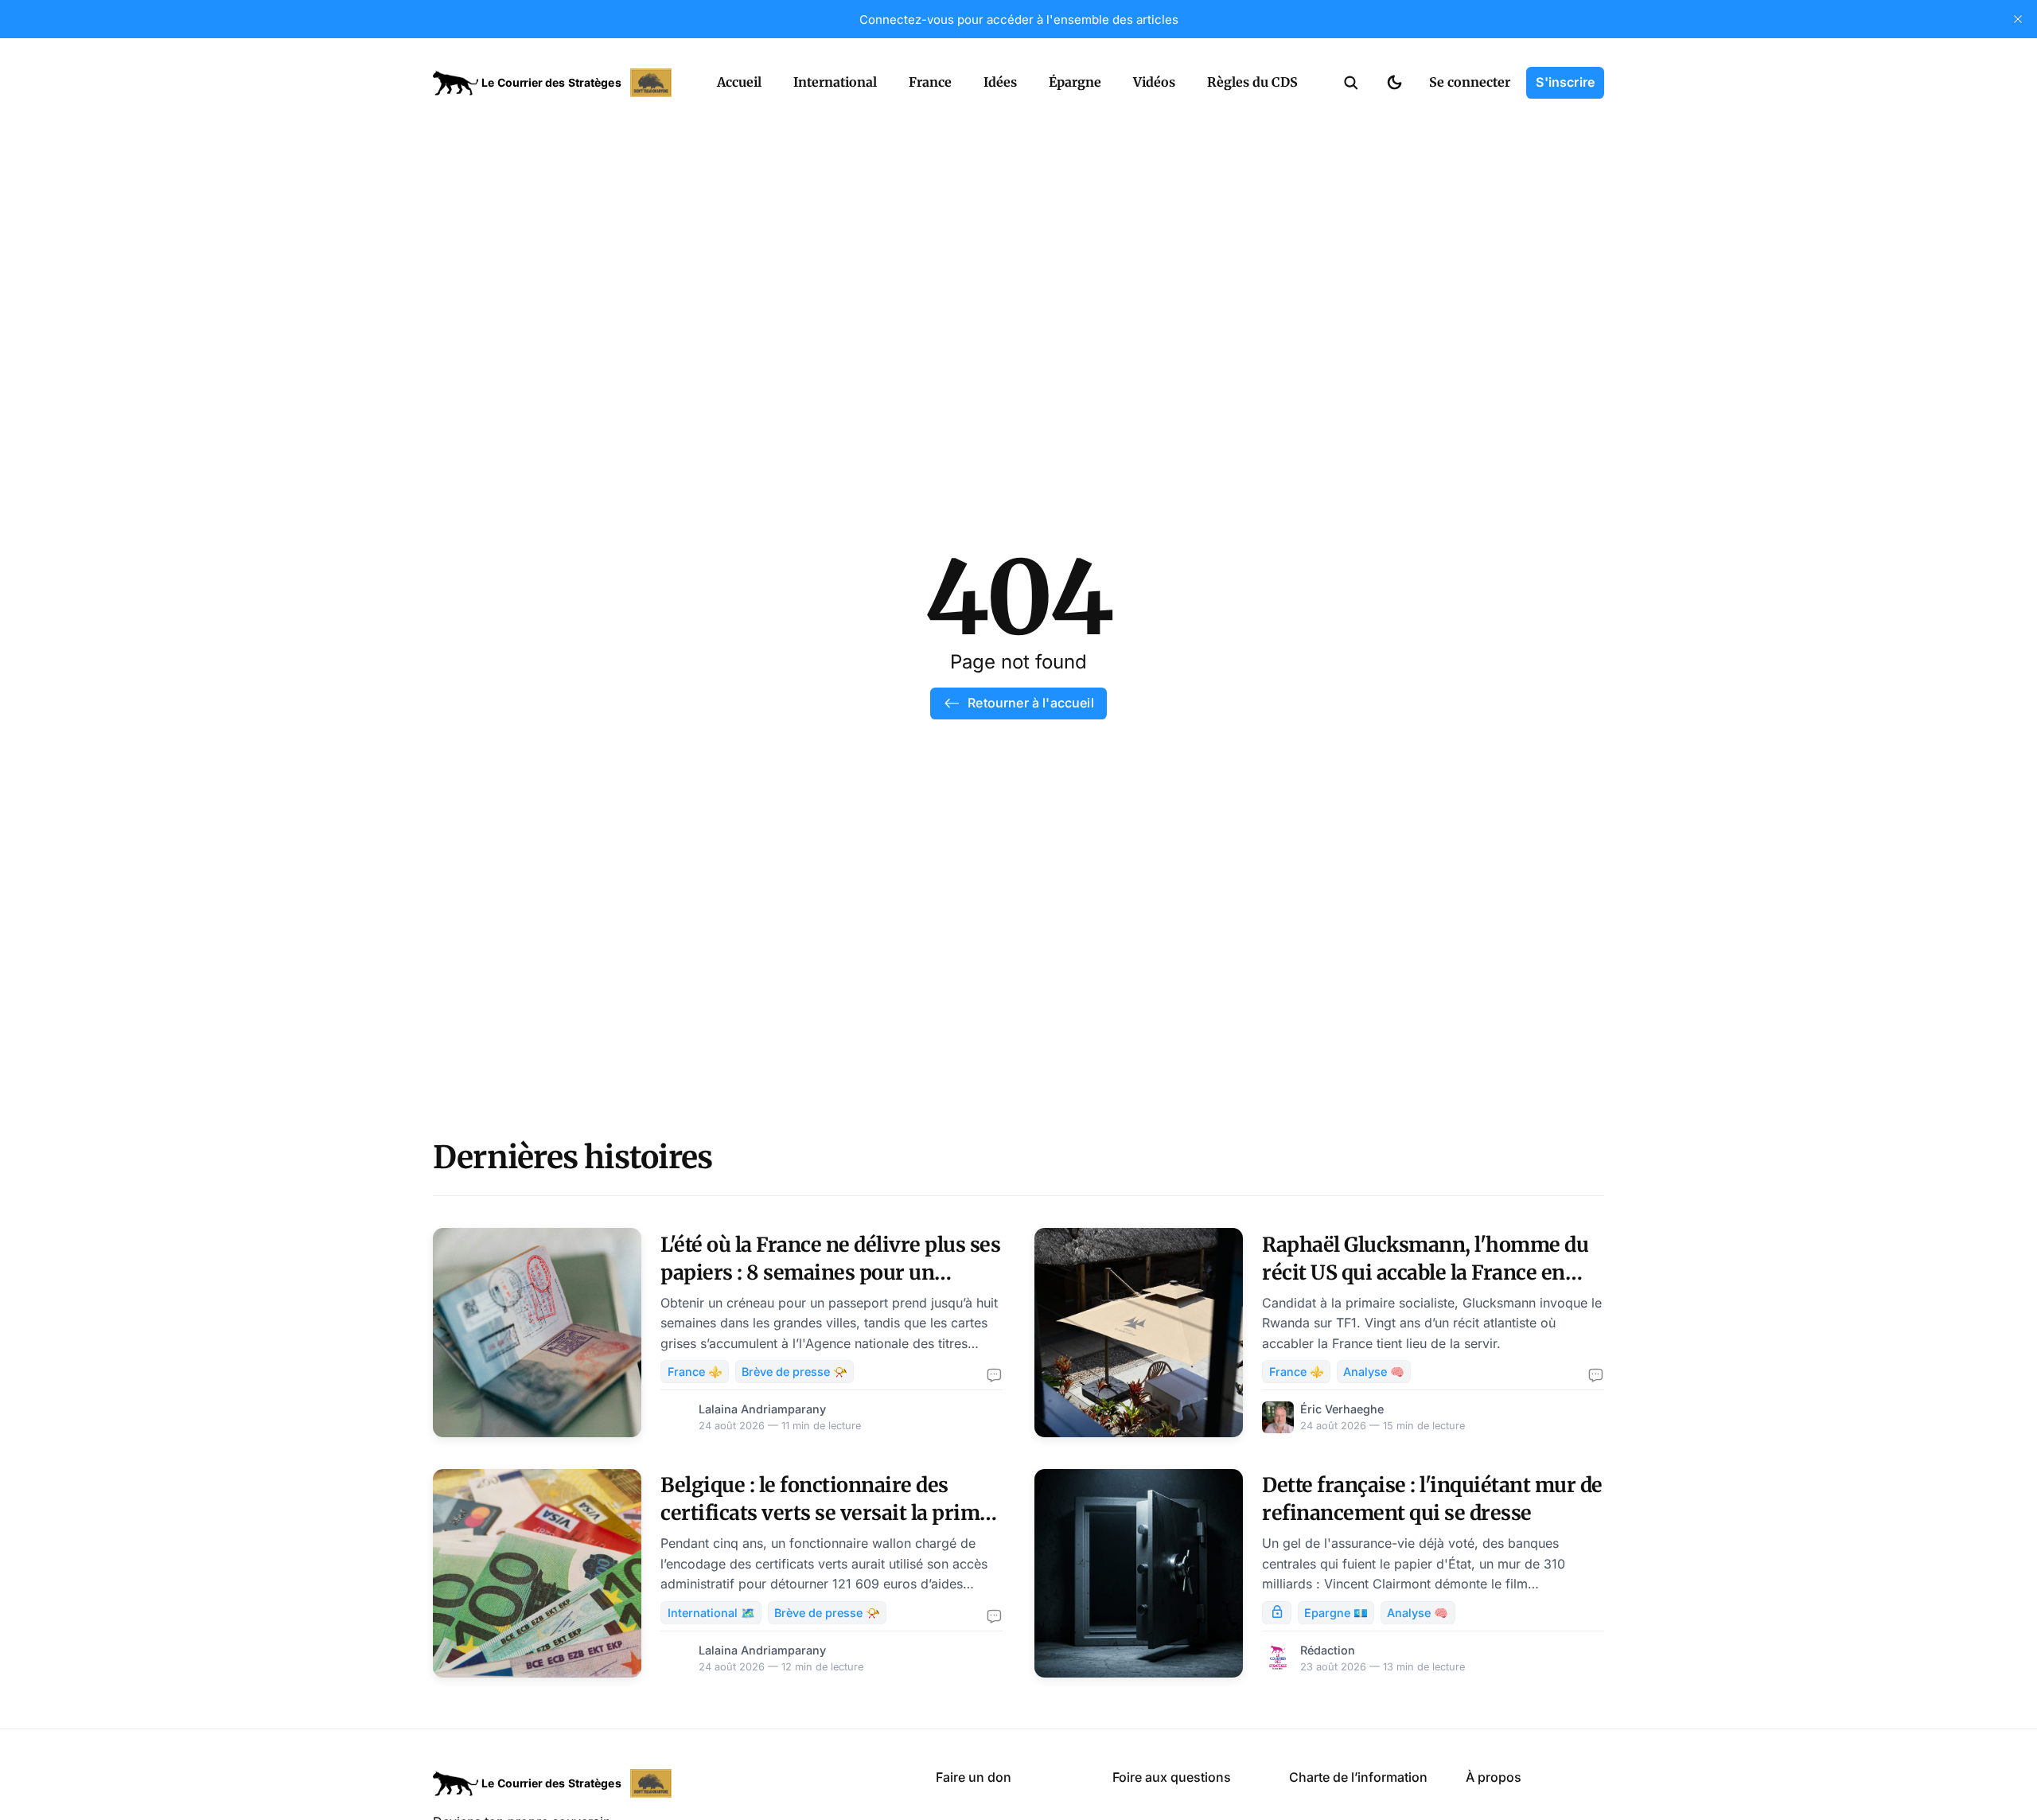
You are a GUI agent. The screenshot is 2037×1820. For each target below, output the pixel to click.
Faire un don (974, 1777)
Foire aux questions (1172, 1777)
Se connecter (1470, 82)
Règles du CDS (1252, 82)
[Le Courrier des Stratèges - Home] (557, 83)
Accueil (739, 82)
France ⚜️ (695, 1372)
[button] (1351, 83)
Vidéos (1154, 82)
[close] (2018, 19)
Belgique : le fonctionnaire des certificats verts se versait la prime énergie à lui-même (826, 1513)
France (930, 82)
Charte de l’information (1358, 1777)
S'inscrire (1565, 82)
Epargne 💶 (1336, 1613)
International (835, 82)
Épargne (1075, 82)
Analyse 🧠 (1374, 1372)
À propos (1494, 1777)
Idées (1000, 82)
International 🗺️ (711, 1613)
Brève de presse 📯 (795, 1372)
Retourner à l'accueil (1030, 703)
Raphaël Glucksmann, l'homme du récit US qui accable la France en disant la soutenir (1425, 1272)
